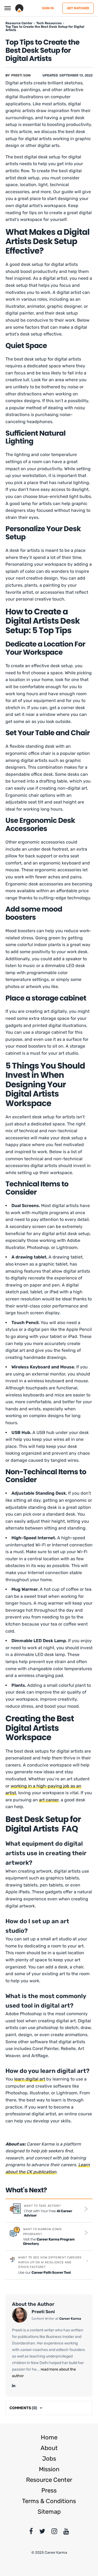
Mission (49, 2469)
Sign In (48, 8)
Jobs (49, 2459)
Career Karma (70, 2319)
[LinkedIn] (14, 2386)
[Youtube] (66, 2532)
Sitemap (49, 2512)
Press (49, 2490)
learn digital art (30, 2079)
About (49, 2448)
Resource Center (49, 2480)
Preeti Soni (21, 75)
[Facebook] (31, 2532)
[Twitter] (42, 2532)
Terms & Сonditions (49, 2501)
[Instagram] (54, 2532)
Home (49, 2437)
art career (49, 1800)
